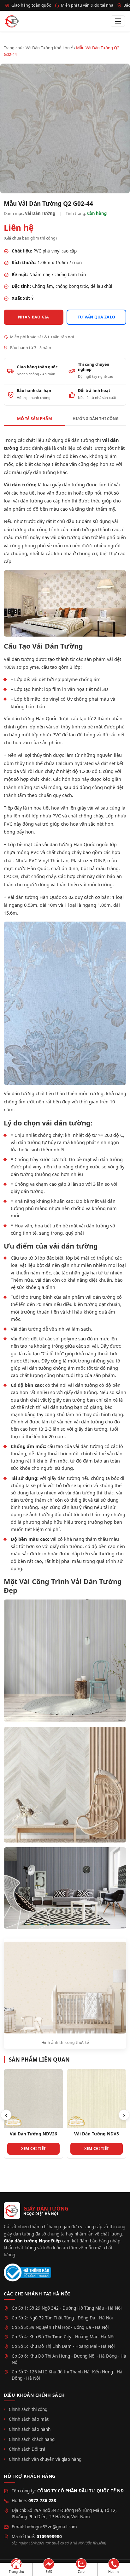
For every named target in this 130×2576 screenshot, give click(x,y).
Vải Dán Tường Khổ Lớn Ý (49, 48)
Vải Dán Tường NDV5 (33, 2134)
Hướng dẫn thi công (96, 419)
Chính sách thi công (28, 2409)
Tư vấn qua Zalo (97, 317)
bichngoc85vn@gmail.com (51, 2527)
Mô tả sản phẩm (35, 419)
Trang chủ (13, 48)
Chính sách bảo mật (29, 2419)
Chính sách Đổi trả (27, 2449)
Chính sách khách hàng (32, 2439)
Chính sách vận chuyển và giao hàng (45, 2459)
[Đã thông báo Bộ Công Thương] (27, 2273)
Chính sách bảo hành (30, 2429)
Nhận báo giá (34, 317)
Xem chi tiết (34, 2149)
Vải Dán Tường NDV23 (97, 2134)
